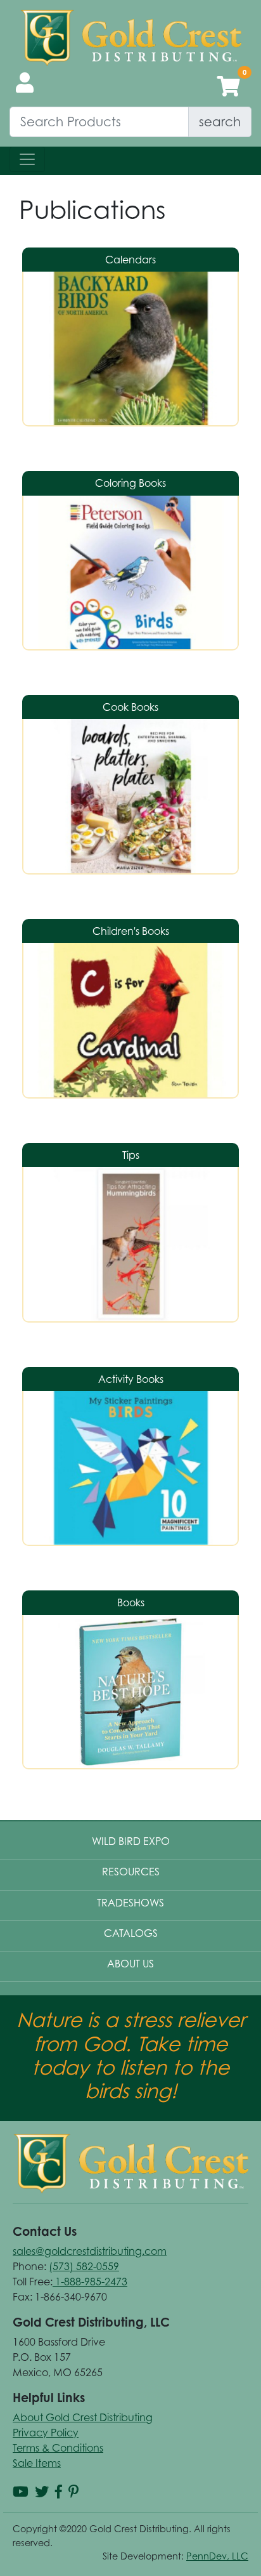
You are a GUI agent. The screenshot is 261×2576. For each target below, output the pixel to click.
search (220, 122)
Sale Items (37, 2463)
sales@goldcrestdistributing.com (90, 2251)
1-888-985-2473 (90, 2282)
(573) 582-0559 (84, 2266)
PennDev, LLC (217, 2556)
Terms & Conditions (58, 2448)
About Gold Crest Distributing (83, 2417)
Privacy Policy (46, 2433)
